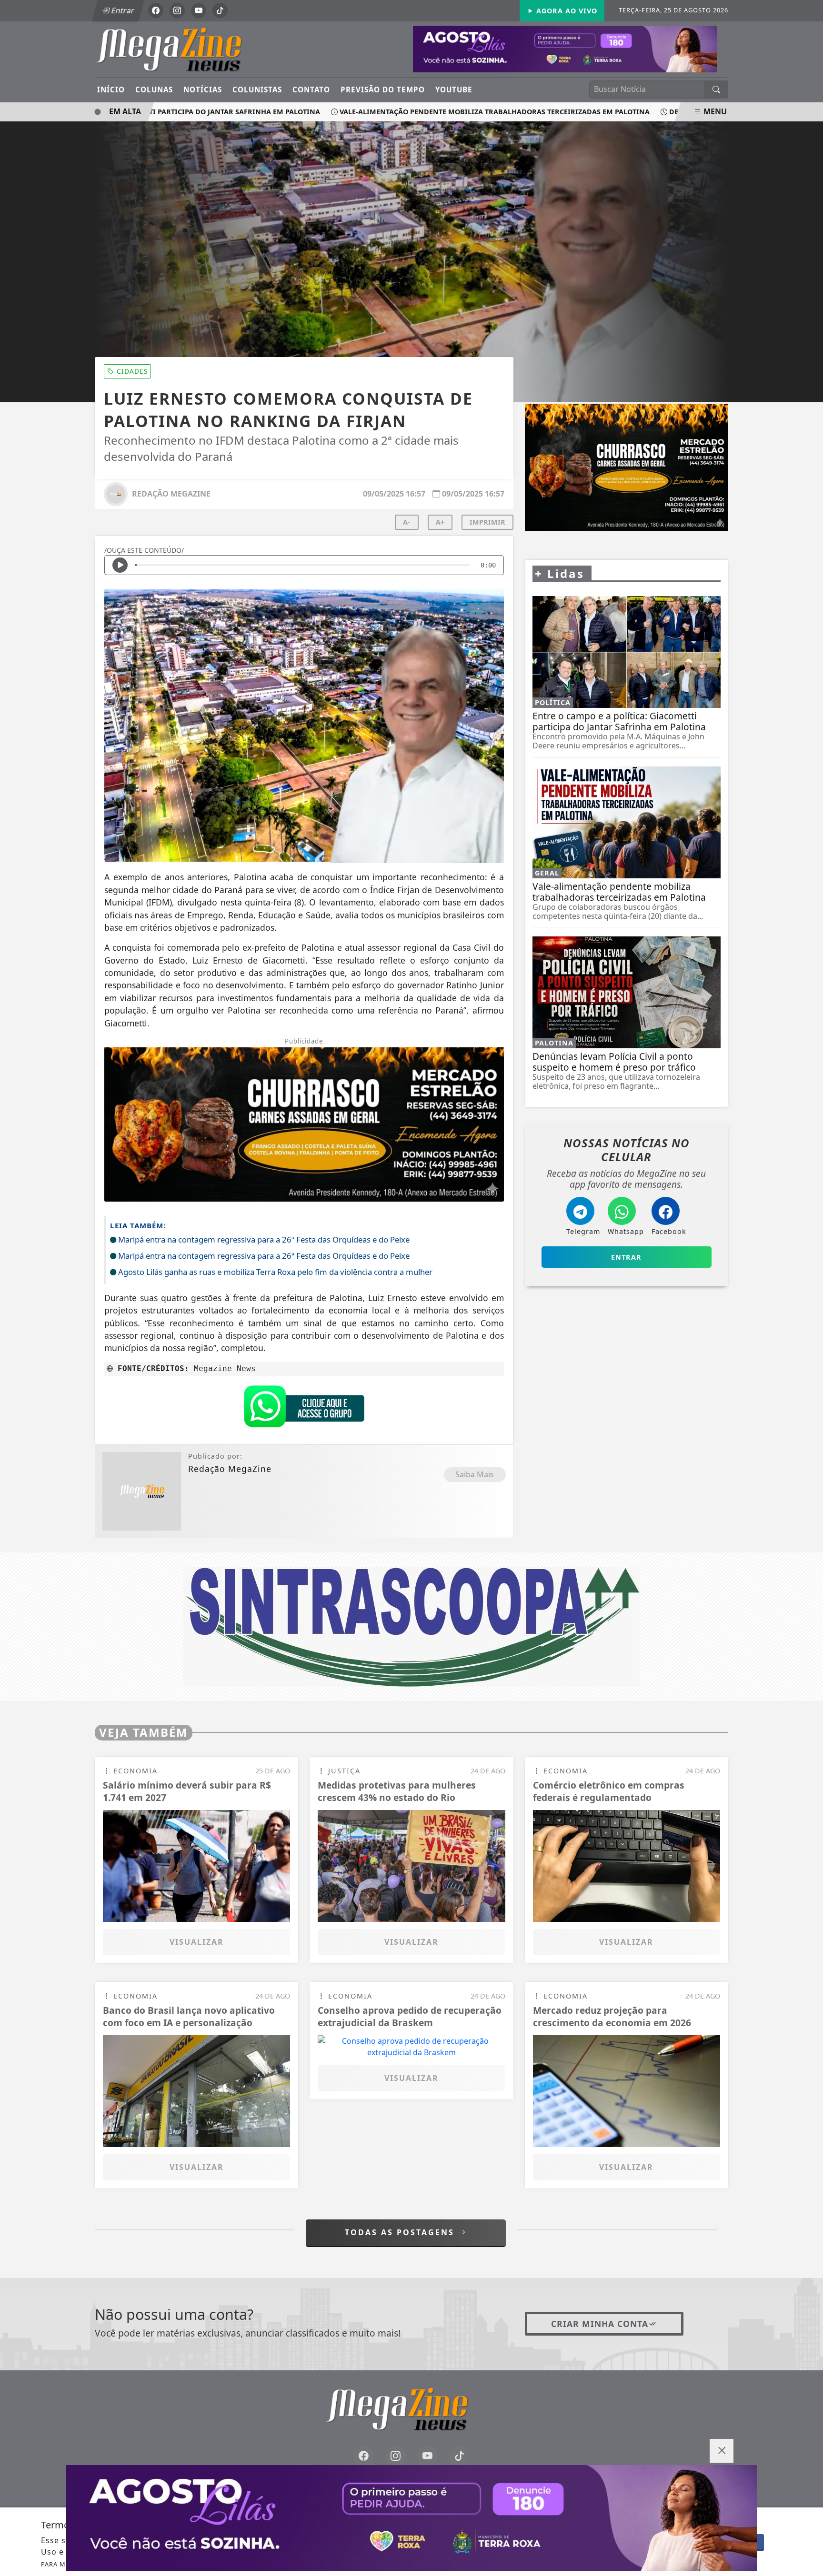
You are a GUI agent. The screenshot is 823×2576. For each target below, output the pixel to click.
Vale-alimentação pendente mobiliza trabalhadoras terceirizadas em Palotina (455, 112)
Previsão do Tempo (383, 90)
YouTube (454, 90)
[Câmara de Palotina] (565, 48)
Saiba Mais (475, 1474)
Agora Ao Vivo (566, 11)
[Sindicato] (411, 1626)
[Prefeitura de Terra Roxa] (411, 2518)
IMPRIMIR (487, 522)
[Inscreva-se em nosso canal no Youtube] (427, 2456)
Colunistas (257, 90)
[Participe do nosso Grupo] (304, 1409)
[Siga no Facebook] (156, 10)
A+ (440, 522)
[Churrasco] (627, 467)
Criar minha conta (600, 2324)
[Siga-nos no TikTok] (459, 2456)
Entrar (122, 10)
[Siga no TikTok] (220, 10)
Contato (311, 90)
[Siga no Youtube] (199, 10)
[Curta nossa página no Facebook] (364, 2456)
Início (111, 90)
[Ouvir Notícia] (120, 565)
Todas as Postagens (401, 2232)
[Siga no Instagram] (177, 10)
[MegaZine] (184, 49)
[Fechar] (722, 2451)
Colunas (154, 90)
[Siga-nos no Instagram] (396, 2456)
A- (406, 522)
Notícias (203, 90)
